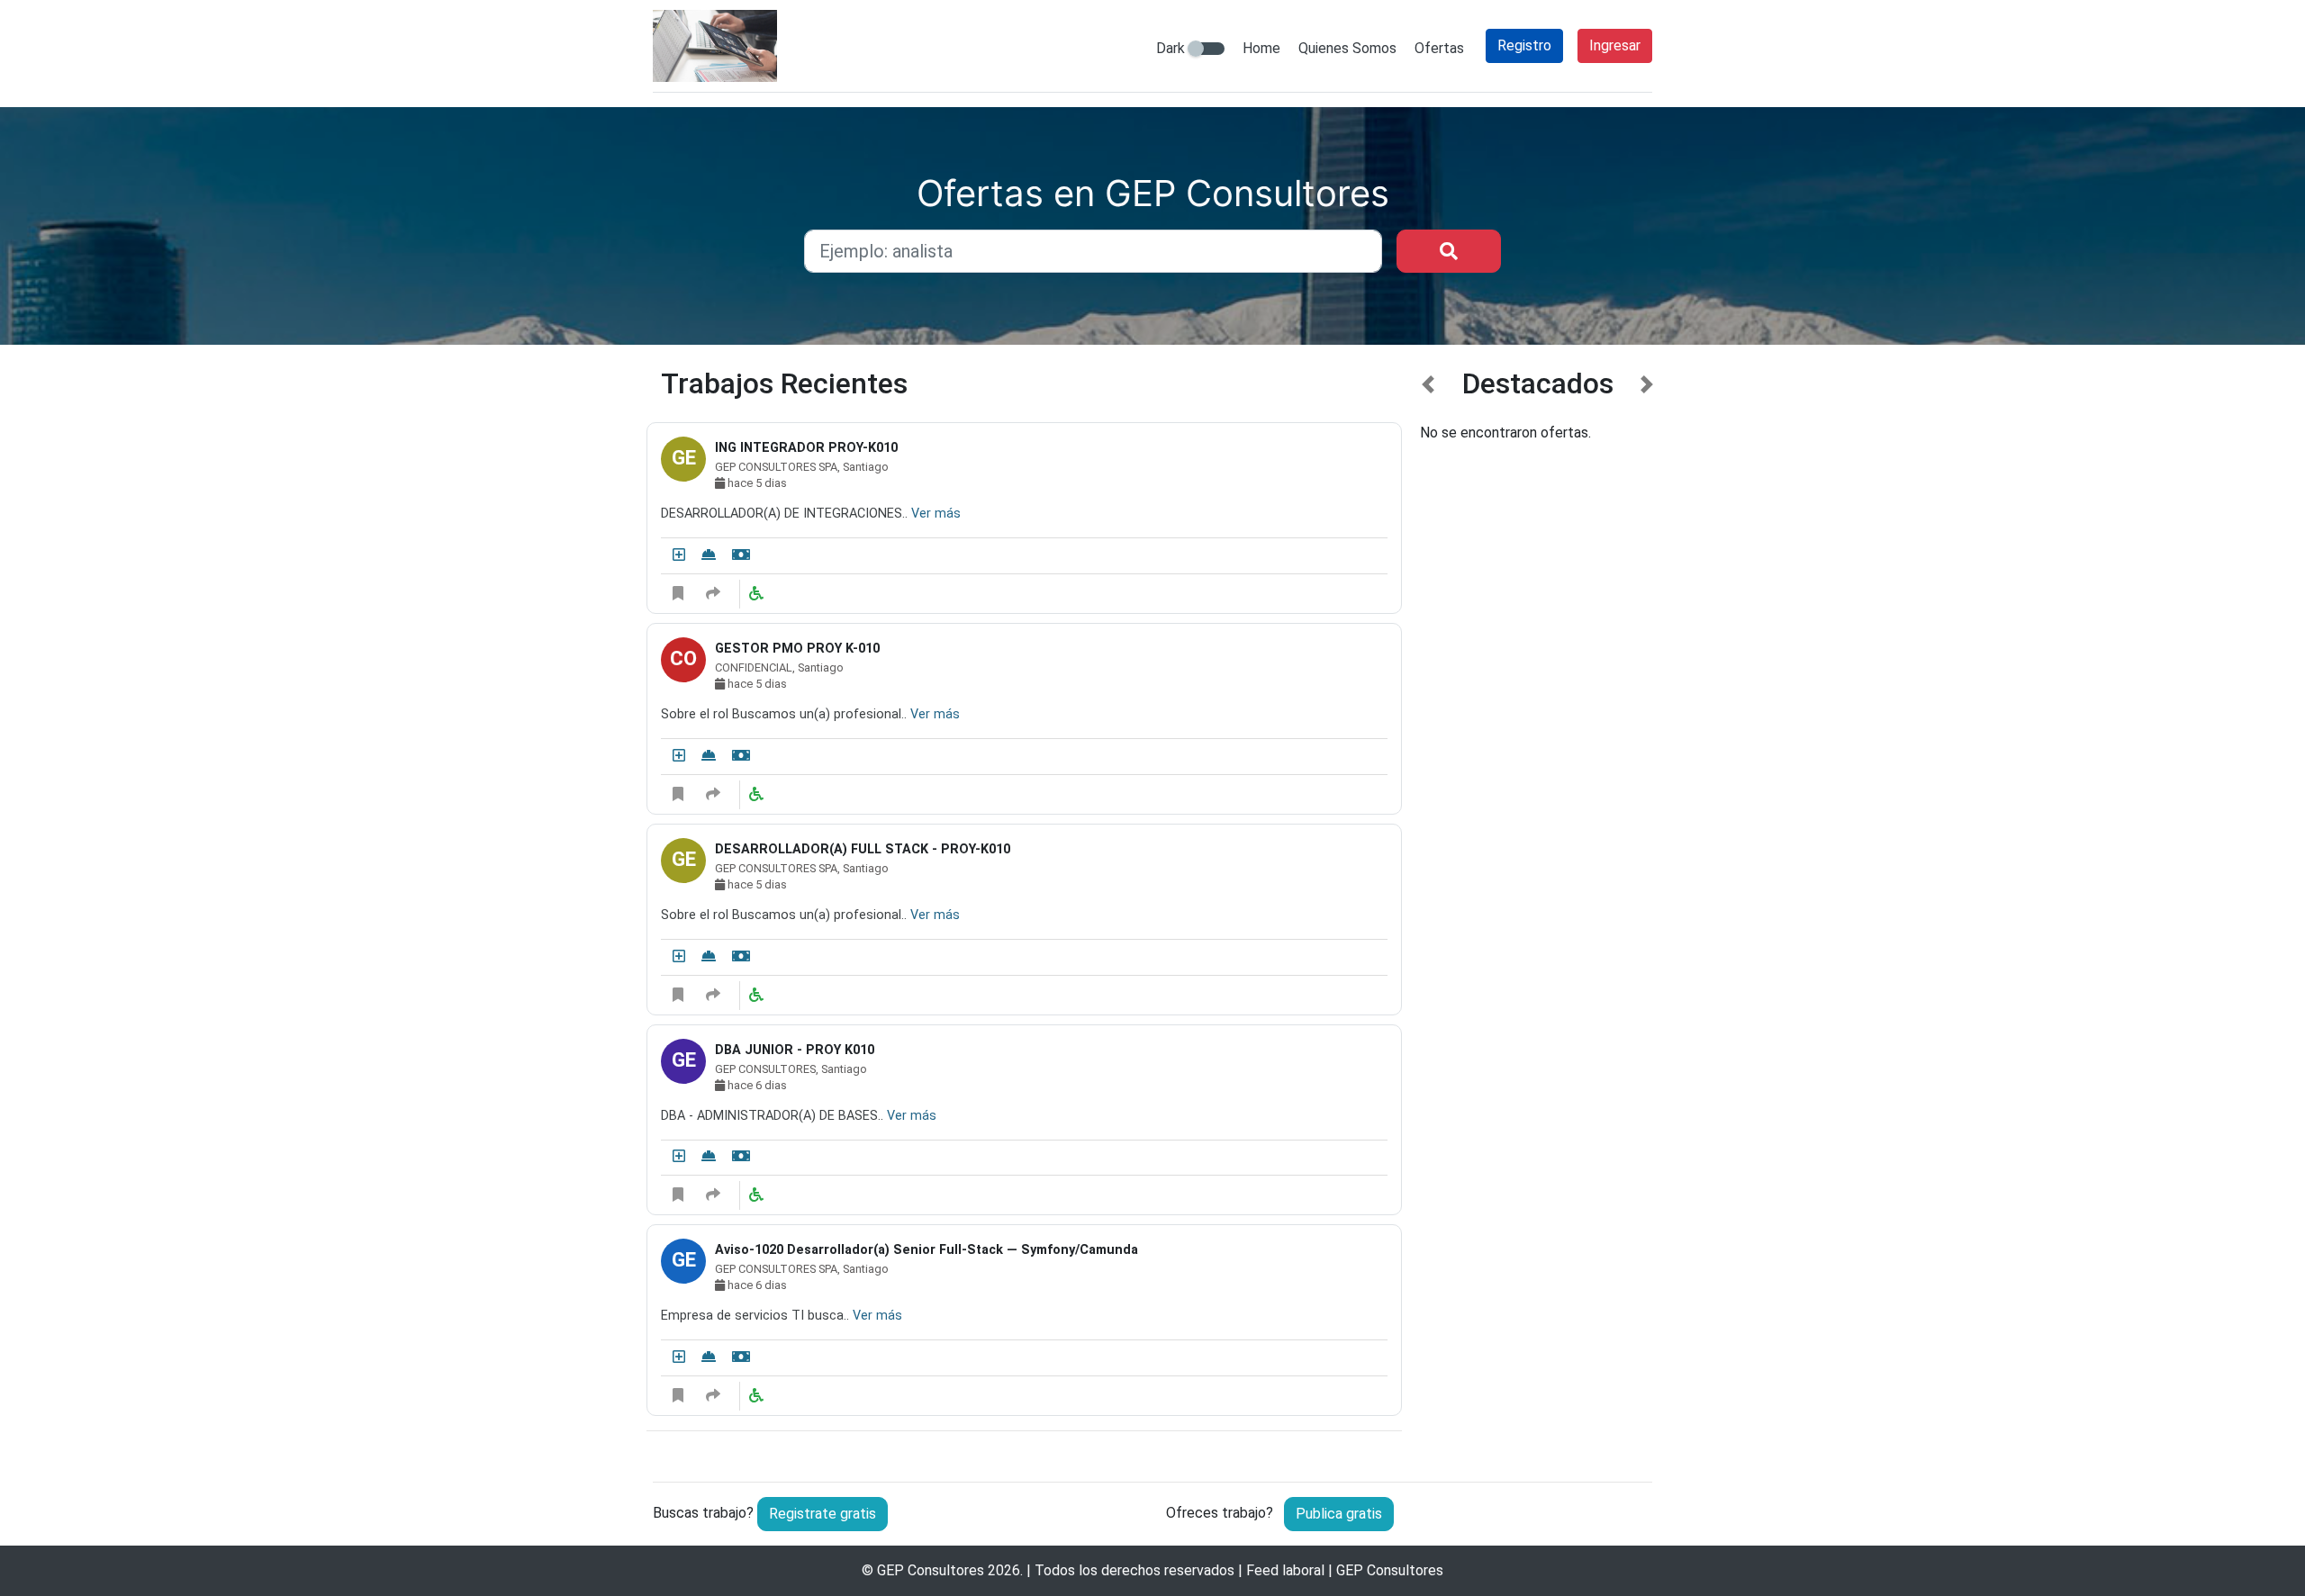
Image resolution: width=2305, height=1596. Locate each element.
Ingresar (1615, 45)
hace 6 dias (756, 1085)
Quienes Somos (1347, 48)
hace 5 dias (756, 483)
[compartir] (713, 594)
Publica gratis (1339, 1514)
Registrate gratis (823, 1514)
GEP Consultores (931, 1570)
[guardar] (678, 594)
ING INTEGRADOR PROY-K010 (806, 448)
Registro (1524, 45)
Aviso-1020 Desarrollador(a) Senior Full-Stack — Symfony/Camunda (927, 1250)
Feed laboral (1285, 1570)
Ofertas (1439, 48)
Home (1261, 48)
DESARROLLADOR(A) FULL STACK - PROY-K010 (863, 849)
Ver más (936, 514)
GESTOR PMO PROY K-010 (797, 649)
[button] (1428, 911)
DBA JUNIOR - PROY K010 (795, 1050)
